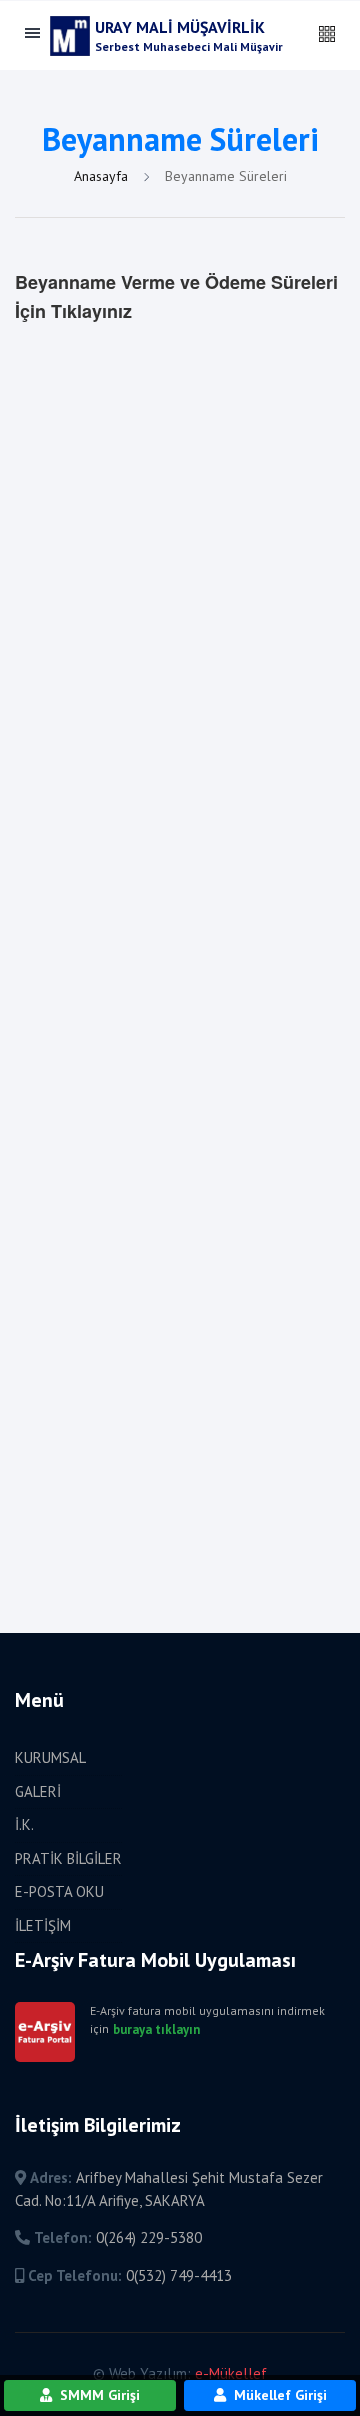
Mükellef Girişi (278, 2395)
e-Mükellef (231, 2373)
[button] (327, 35)
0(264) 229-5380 (149, 2237)
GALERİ (38, 1791)
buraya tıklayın (156, 2030)
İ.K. (24, 1824)
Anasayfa (103, 176)
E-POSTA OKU (59, 1891)
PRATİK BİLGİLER (68, 1858)
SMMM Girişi (98, 2395)
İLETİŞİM (43, 1925)
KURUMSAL (50, 1757)
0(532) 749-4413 (179, 2275)
